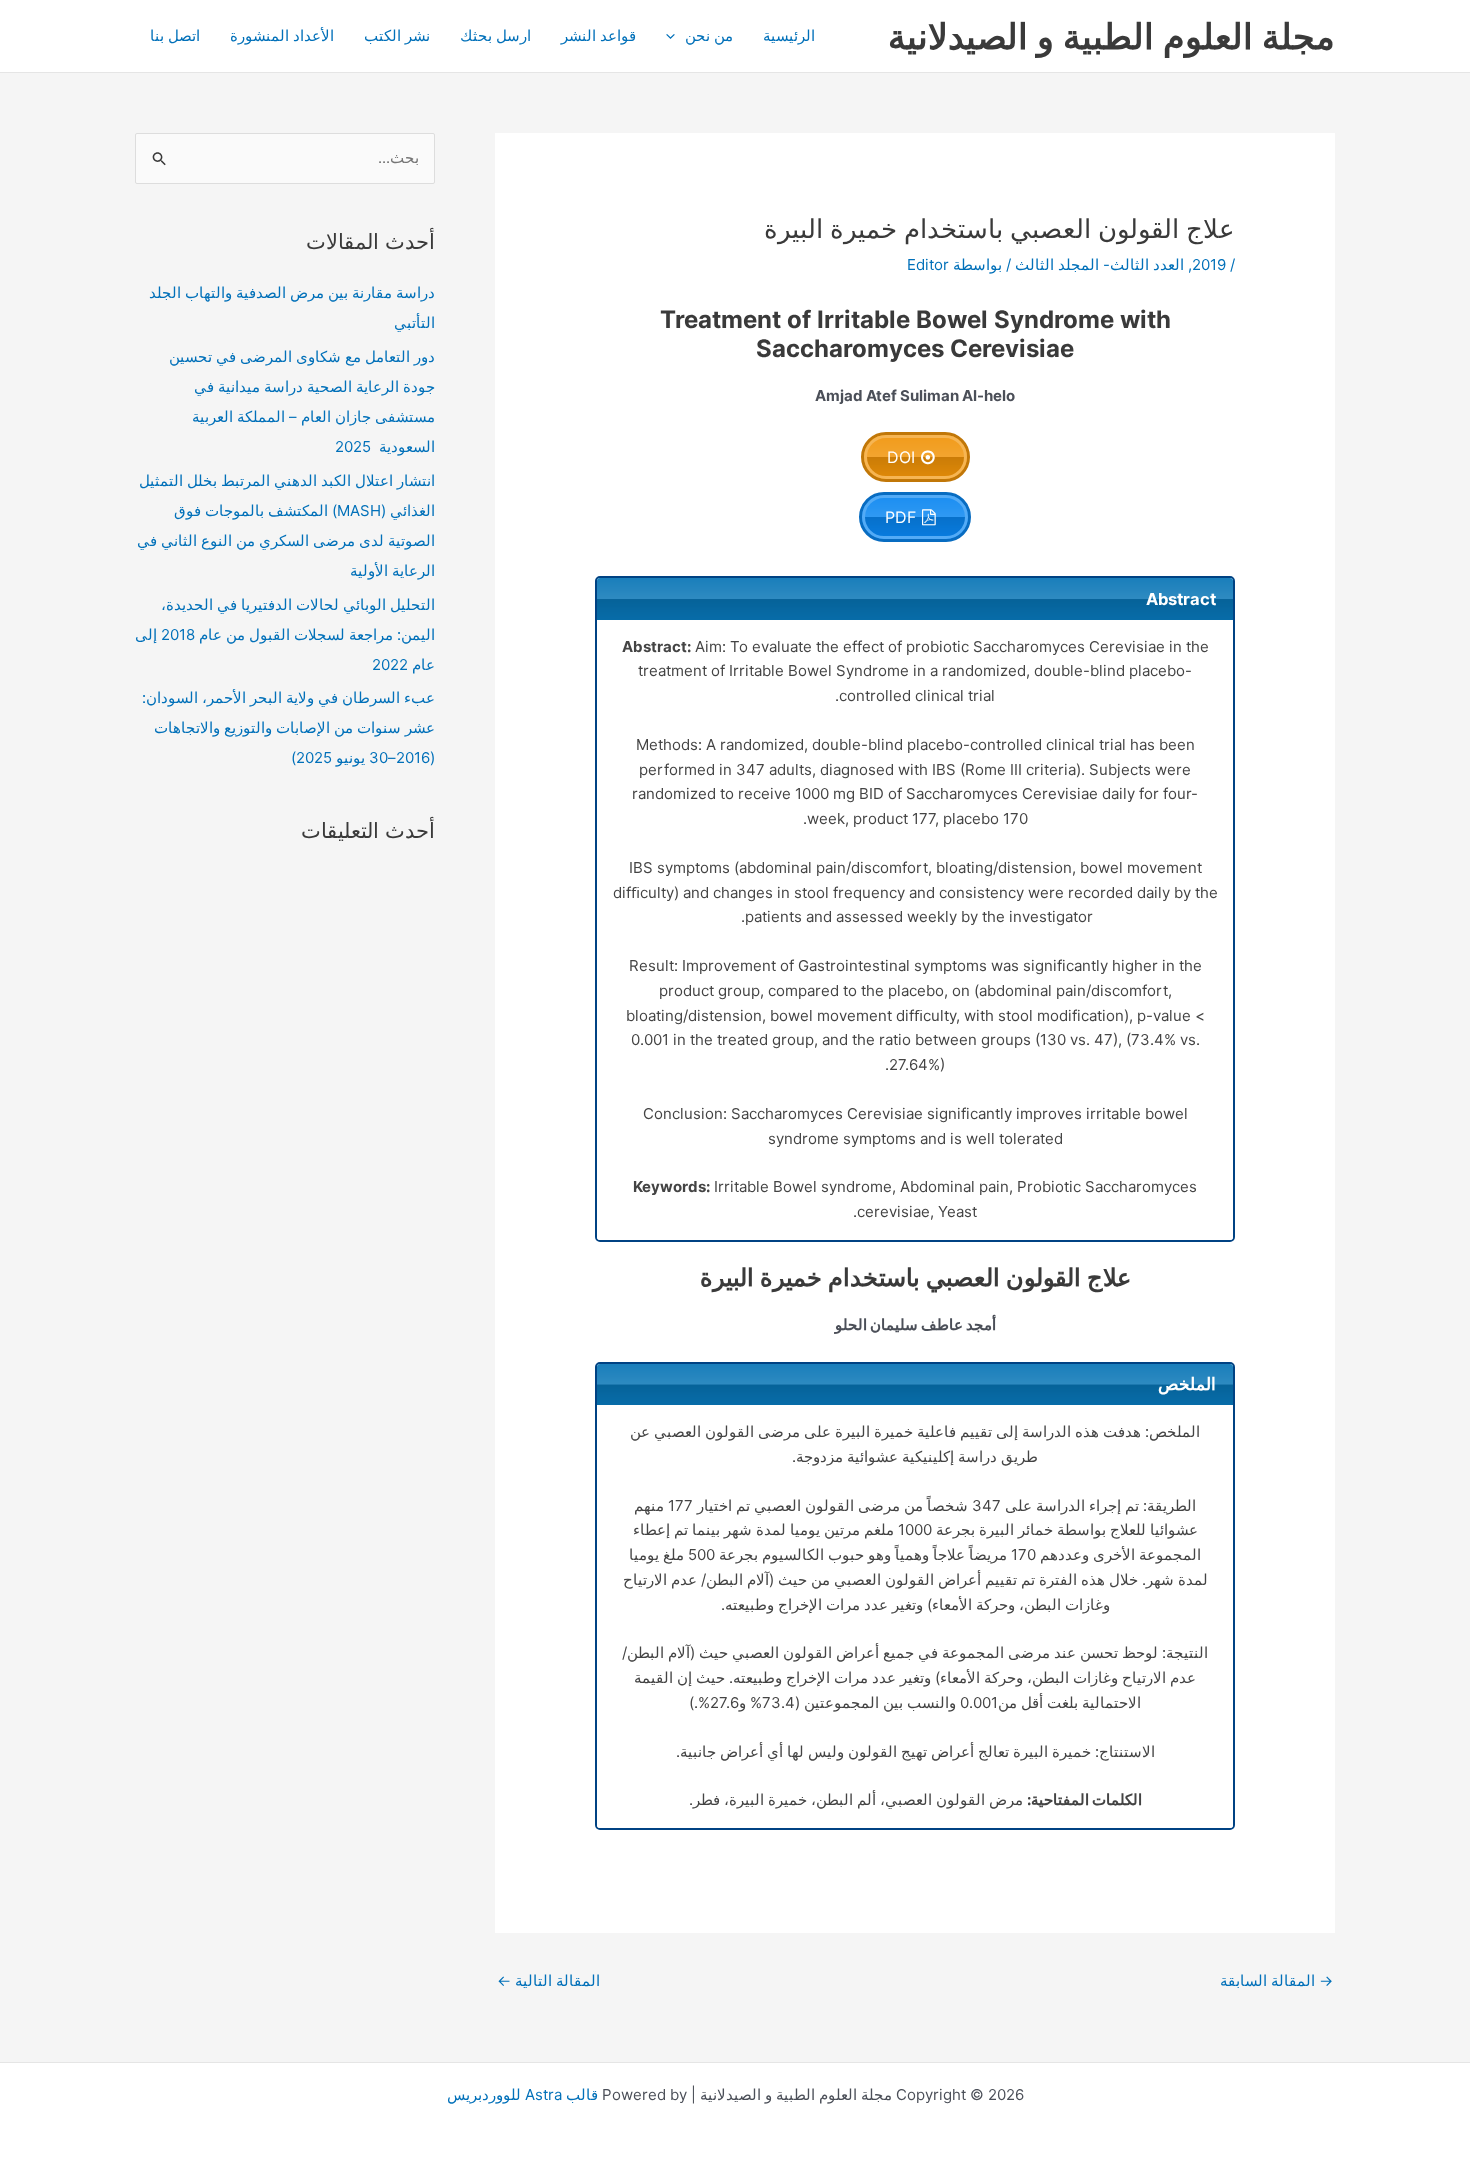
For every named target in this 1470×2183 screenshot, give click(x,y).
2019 (1209, 264)
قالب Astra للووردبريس (522, 2094)
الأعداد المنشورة (282, 35)
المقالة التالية (548, 1980)
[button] (675, 36)
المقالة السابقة (1276, 1980)
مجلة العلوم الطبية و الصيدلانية (1111, 36)
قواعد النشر (598, 35)
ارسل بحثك (495, 35)
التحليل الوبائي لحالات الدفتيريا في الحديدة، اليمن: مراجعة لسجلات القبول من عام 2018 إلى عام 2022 (285, 634)
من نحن (709, 35)
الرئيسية (789, 35)
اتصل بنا (175, 35)
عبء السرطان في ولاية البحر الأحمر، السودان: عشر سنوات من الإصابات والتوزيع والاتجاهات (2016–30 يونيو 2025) (288, 727)
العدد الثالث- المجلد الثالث (1099, 264)
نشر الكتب (397, 35)
